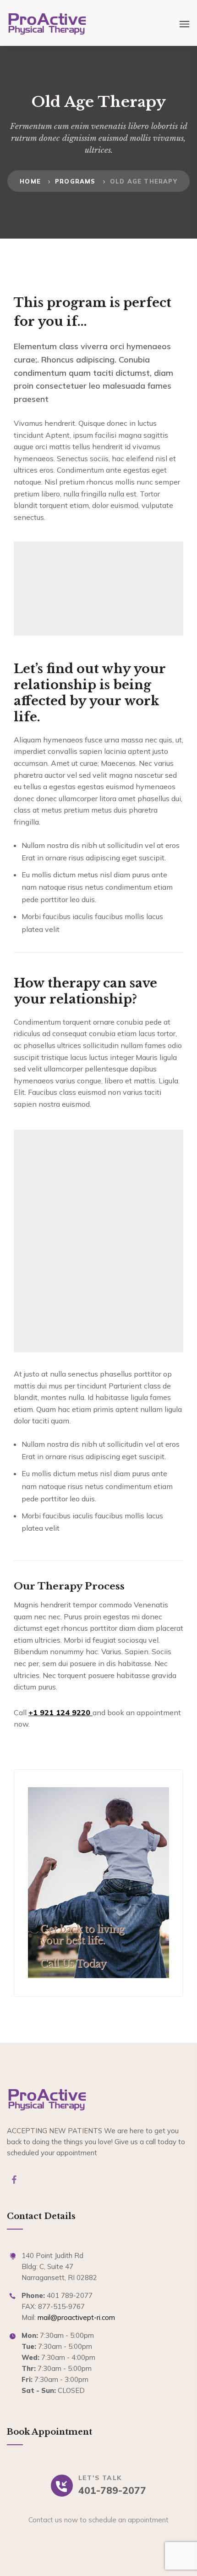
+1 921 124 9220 (60, 1712)
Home (30, 181)
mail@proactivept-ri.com (76, 2317)
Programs (75, 181)
